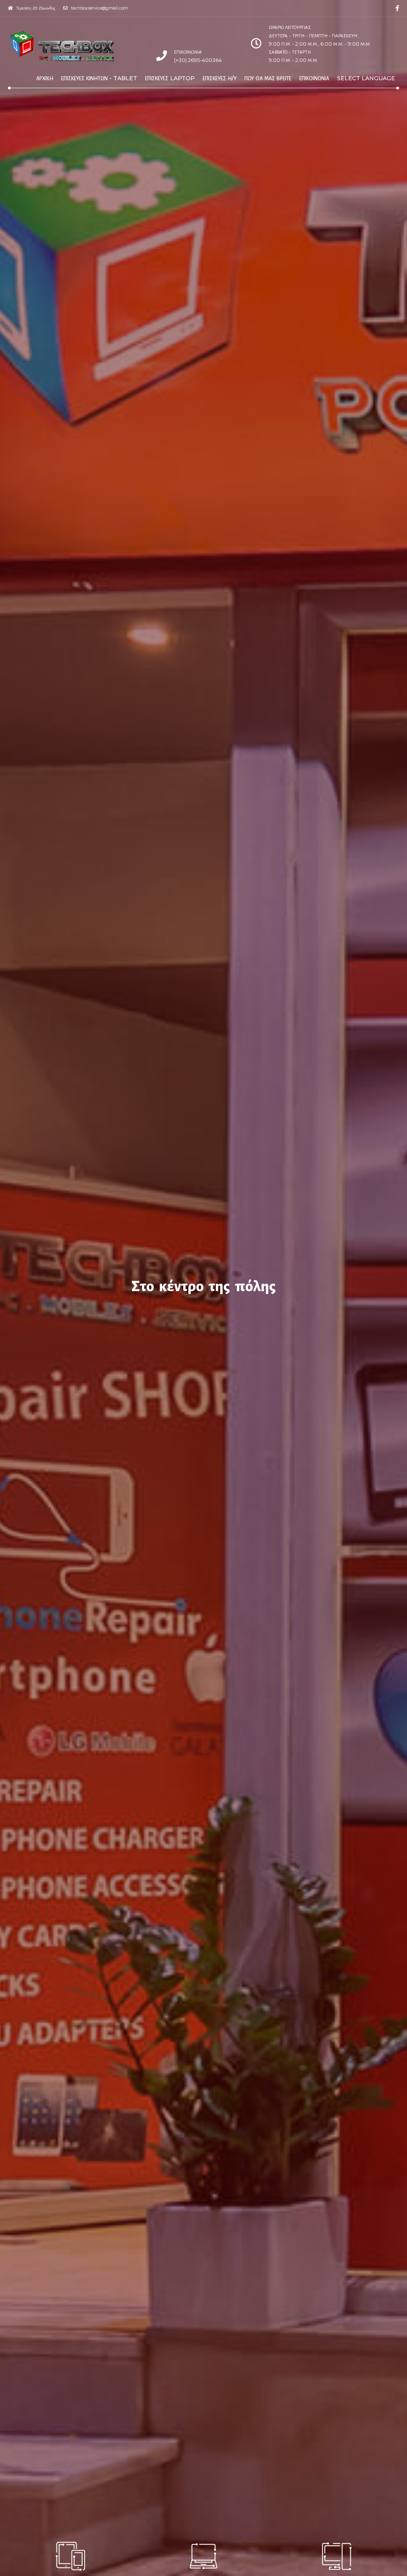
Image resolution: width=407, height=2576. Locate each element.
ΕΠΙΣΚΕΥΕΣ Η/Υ (220, 78)
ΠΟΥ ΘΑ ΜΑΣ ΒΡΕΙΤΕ (268, 78)
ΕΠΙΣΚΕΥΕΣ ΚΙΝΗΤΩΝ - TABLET (99, 78)
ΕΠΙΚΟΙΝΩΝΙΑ (314, 78)
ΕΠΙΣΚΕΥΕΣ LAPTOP (170, 78)
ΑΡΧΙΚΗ (45, 78)
